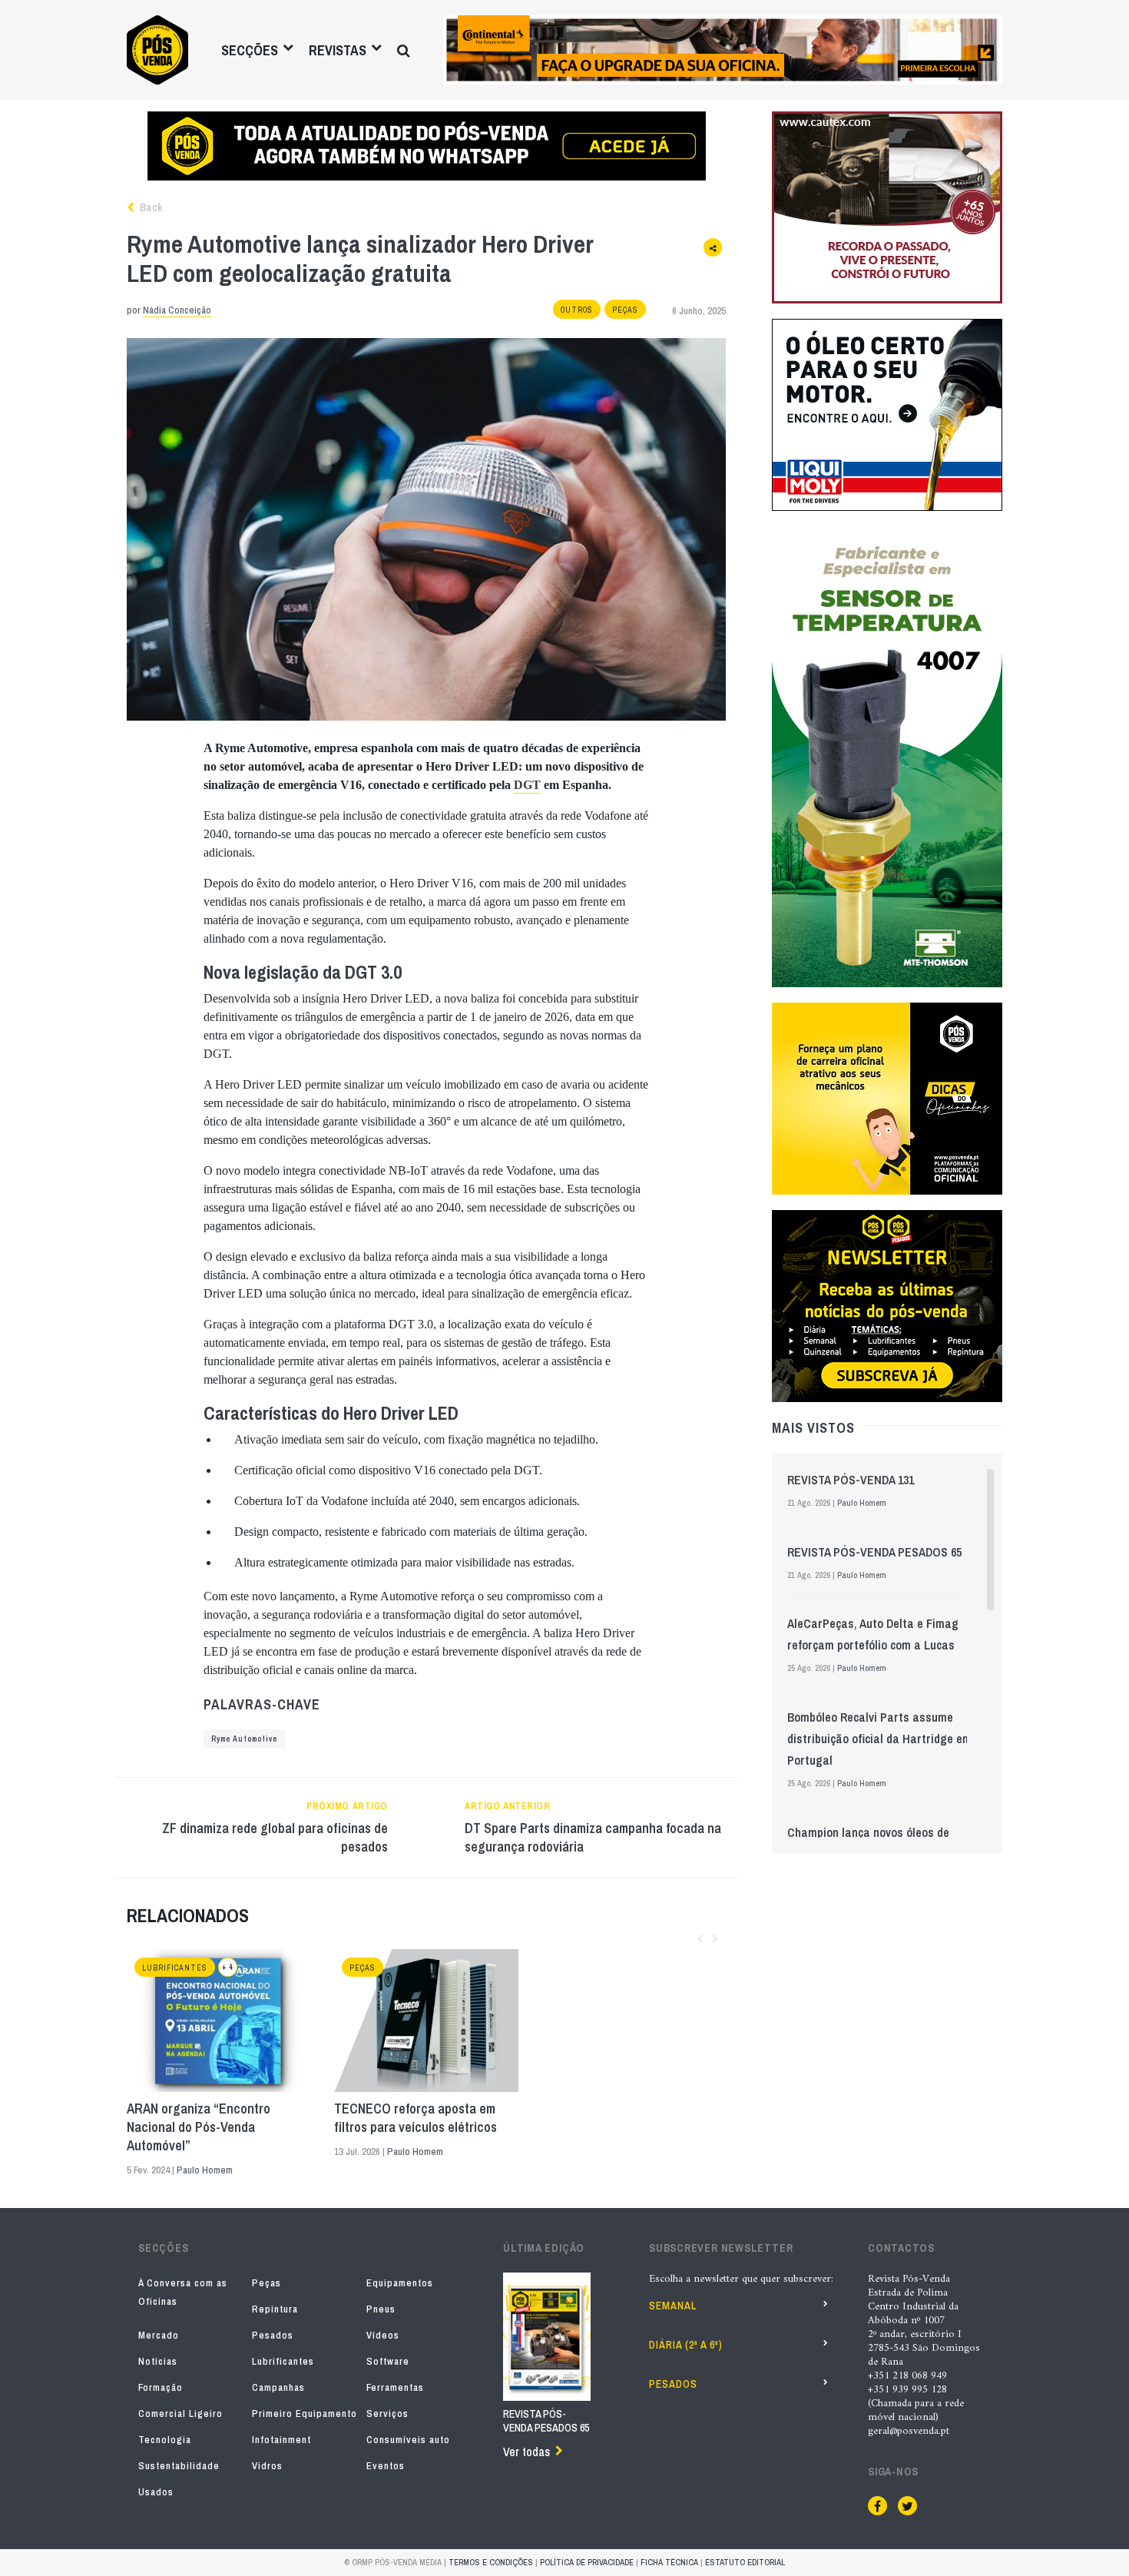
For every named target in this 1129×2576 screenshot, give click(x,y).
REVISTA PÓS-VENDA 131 (851, 1480)
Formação (161, 2387)
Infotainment (281, 2440)
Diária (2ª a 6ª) (686, 2345)
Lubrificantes (175, 1968)
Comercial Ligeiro (180, 2414)
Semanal (673, 2306)
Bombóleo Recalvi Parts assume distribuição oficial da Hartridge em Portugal (879, 1739)
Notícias (158, 2361)
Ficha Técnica (669, 2562)
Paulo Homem (205, 2170)
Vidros (267, 2466)
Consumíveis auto (408, 2440)
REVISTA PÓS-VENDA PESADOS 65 (874, 1552)
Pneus (381, 2309)
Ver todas (526, 2452)
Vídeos (383, 2335)
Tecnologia (165, 2440)
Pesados (273, 2335)
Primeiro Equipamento (305, 2414)
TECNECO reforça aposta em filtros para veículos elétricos (416, 2118)
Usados (156, 2492)
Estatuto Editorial (745, 2562)
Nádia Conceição (177, 310)
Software (388, 2361)
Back (150, 207)
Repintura (275, 2309)
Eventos (386, 2466)
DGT (527, 785)
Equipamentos (400, 2283)
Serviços (387, 2414)
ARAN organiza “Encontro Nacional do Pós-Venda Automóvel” (199, 2127)
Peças (625, 310)
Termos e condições (491, 2562)
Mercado (159, 2335)
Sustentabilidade (179, 2466)
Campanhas (278, 2387)
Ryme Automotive (244, 1739)
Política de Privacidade (587, 2562)
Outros (577, 310)
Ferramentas (395, 2387)
